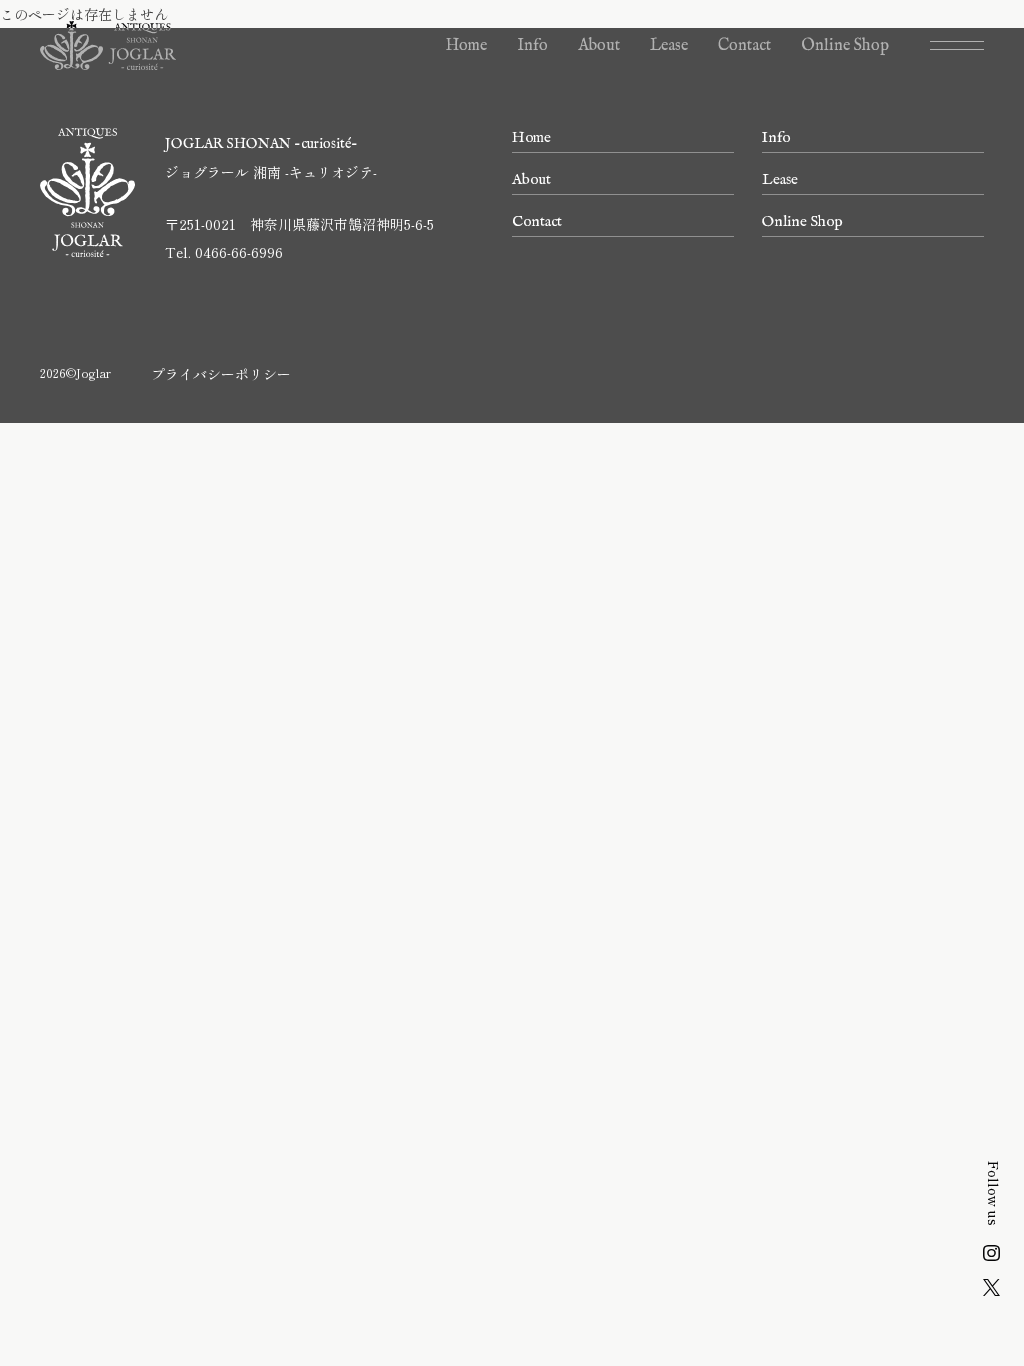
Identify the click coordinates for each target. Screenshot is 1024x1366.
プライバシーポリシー (221, 374)
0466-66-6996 (239, 252)
